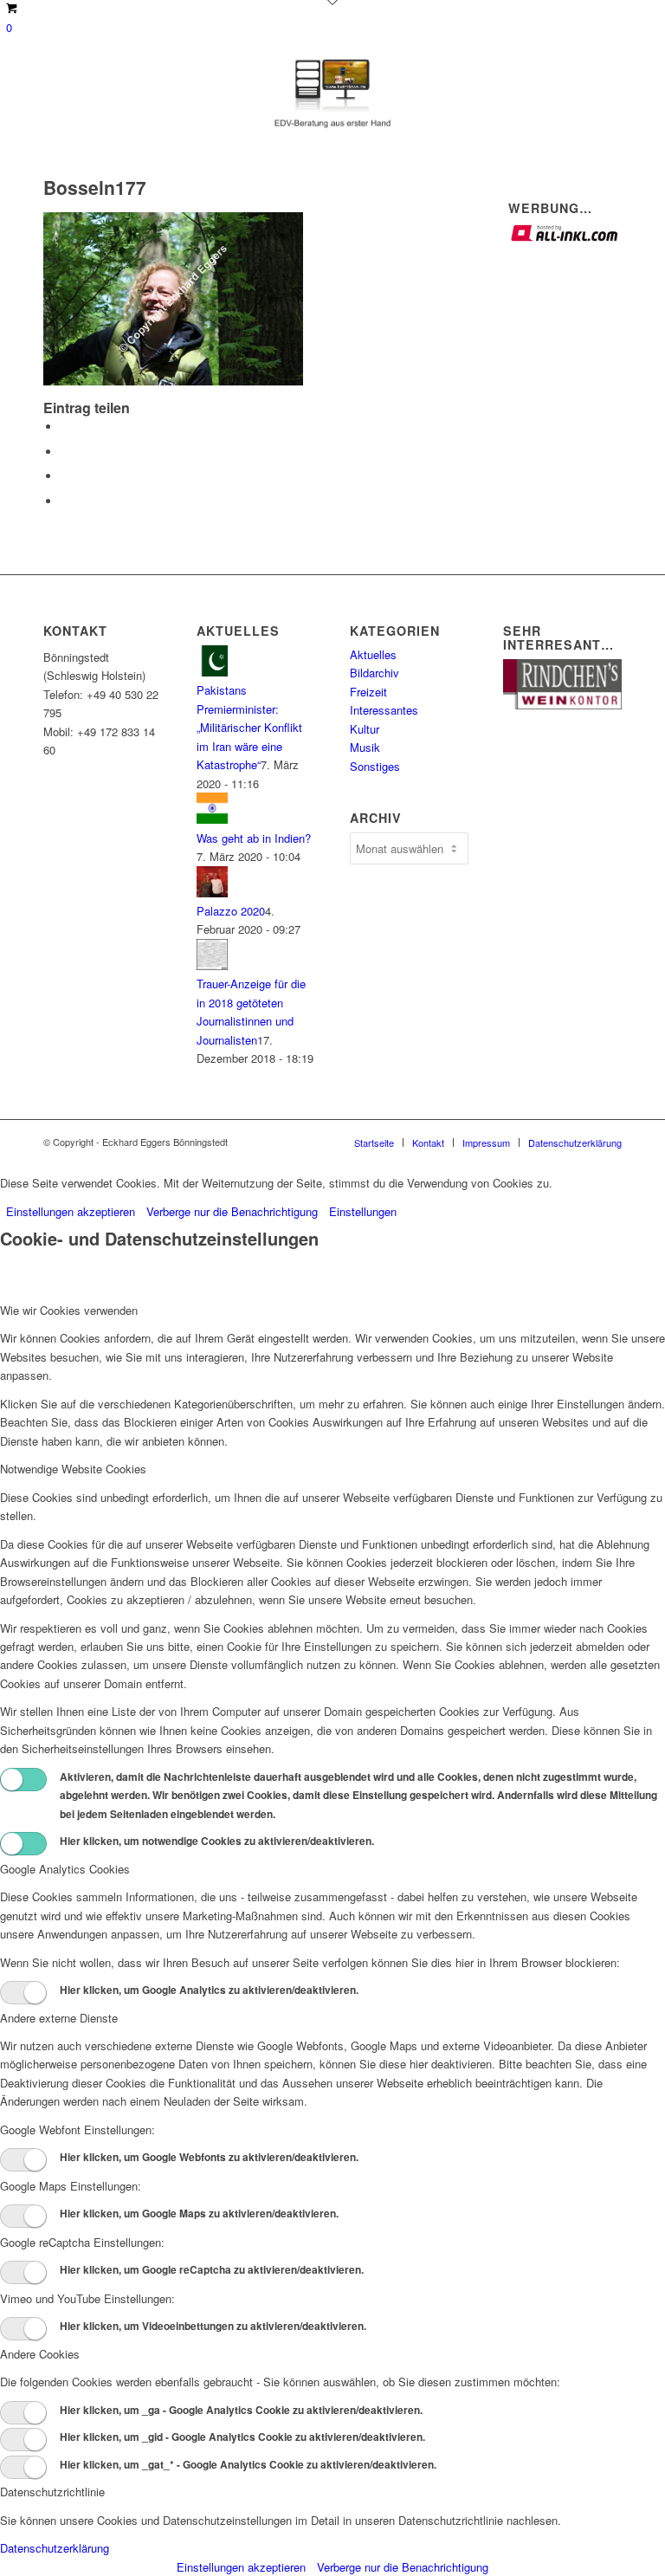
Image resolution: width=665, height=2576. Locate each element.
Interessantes (384, 710)
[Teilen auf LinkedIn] (65, 476)
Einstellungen (363, 1211)
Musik (365, 747)
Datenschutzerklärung (55, 2548)
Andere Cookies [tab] (40, 2354)
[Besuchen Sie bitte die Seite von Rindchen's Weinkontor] (562, 705)
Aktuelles (373, 654)
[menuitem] (374, 1142)
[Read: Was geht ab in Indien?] (212, 819)
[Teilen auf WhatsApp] (65, 452)
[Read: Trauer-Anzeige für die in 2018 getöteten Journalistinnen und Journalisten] (212, 965)
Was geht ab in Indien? (254, 838)
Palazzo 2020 (231, 911)
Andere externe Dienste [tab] (59, 2018)
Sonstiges (375, 766)
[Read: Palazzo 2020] (212, 893)
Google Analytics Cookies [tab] (65, 1869)
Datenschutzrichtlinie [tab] (52, 2492)
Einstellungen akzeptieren (71, 1211)
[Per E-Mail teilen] (65, 501)
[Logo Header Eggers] (333, 94)
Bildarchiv (374, 673)
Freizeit (368, 692)
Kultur (365, 729)
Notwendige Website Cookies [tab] (73, 1469)
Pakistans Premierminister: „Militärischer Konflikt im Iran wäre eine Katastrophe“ (249, 727)
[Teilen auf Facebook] (65, 427)
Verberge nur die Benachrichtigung (232, 1211)
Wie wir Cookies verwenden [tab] (69, 1310)
